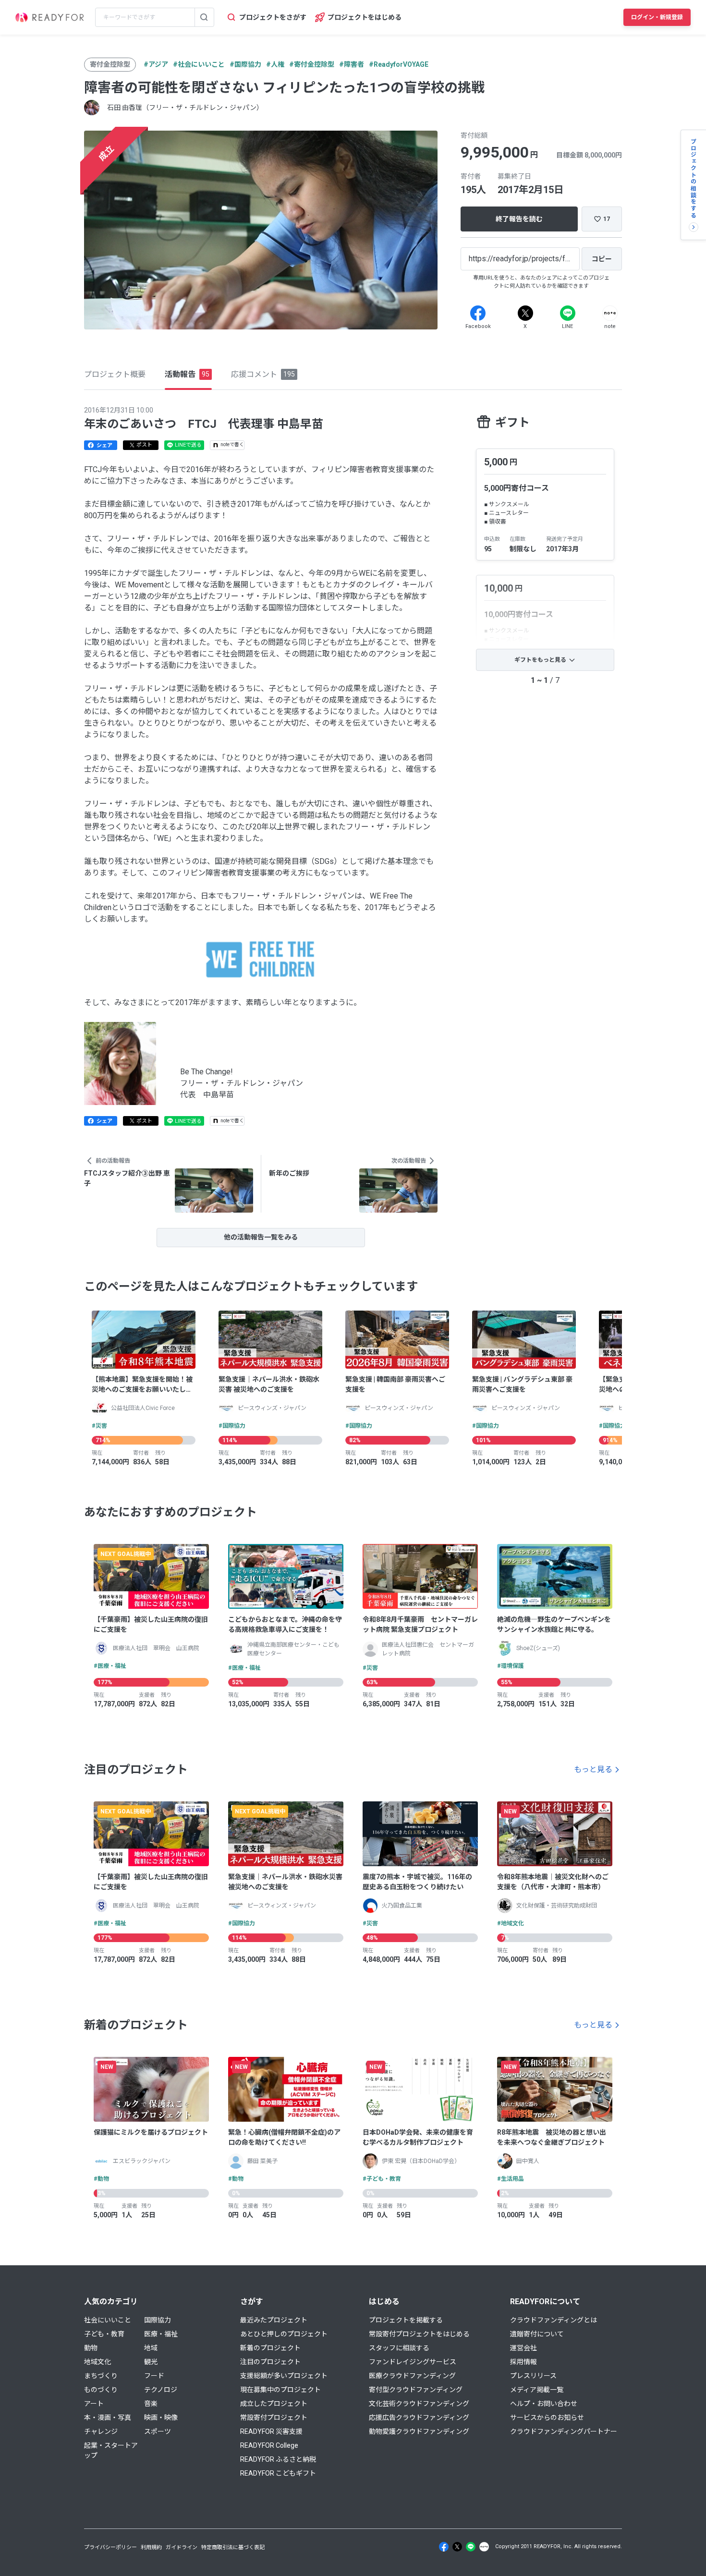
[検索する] (204, 17)
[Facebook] (478, 313)
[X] (525, 313)
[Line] (568, 313)
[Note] (610, 313)
